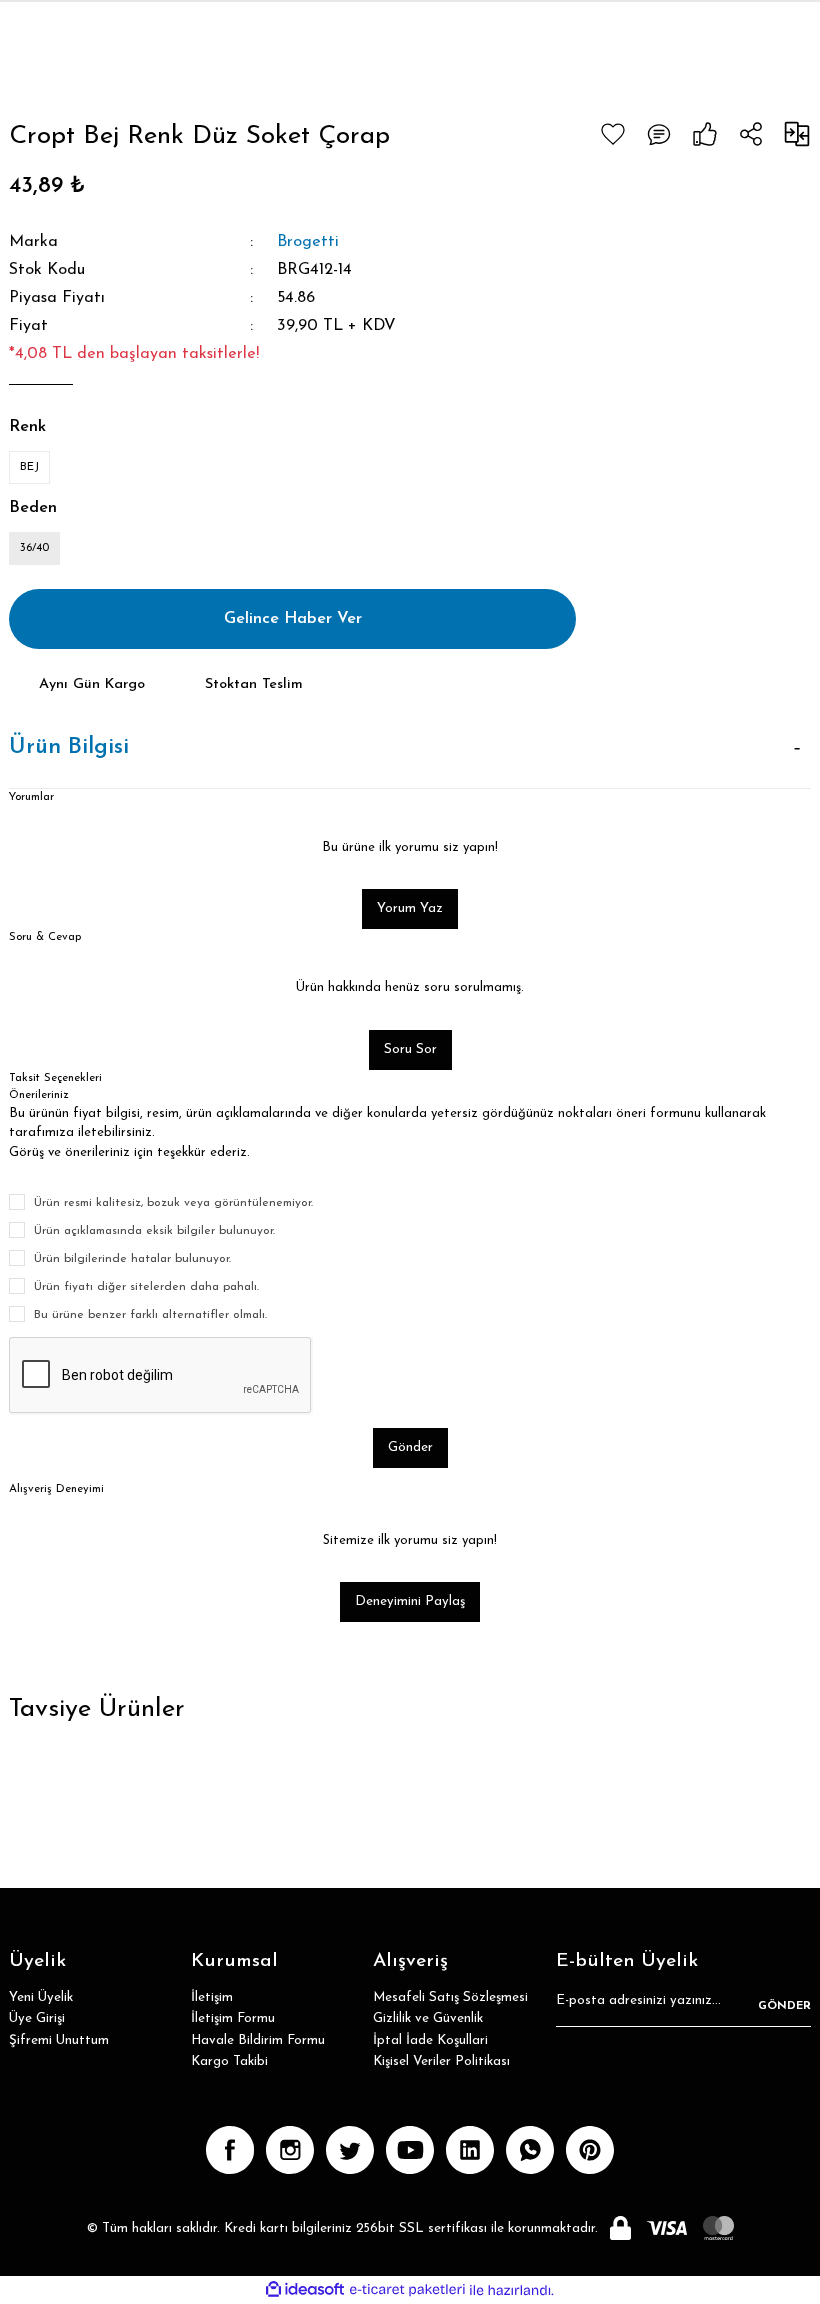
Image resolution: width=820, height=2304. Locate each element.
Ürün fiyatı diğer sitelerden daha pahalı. (146, 1287)
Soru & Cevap (45, 937)
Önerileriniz (38, 1095)
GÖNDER (784, 2006)
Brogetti (308, 242)
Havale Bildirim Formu (258, 2040)
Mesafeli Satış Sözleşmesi (450, 1997)
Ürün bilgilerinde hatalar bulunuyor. (132, 1259)
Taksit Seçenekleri (55, 1078)
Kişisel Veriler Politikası (441, 2061)
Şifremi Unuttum (59, 2040)
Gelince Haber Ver (293, 619)
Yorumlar (31, 797)
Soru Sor (410, 1049)
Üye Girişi (37, 2018)
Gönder (410, 1447)
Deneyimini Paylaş (410, 1601)
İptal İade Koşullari (430, 2040)
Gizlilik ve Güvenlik (428, 2018)
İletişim (212, 1997)
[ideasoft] (305, 2290)
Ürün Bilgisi (69, 747)
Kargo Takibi (229, 2061)
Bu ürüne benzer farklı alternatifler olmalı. (150, 1315)
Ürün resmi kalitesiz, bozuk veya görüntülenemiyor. (173, 1203)
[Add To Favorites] (613, 134)
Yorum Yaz (410, 908)
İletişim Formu (233, 2018)
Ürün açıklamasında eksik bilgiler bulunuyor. (154, 1231)
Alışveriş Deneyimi (56, 1489)
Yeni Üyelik (41, 1997)
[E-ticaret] (407, 2290)
